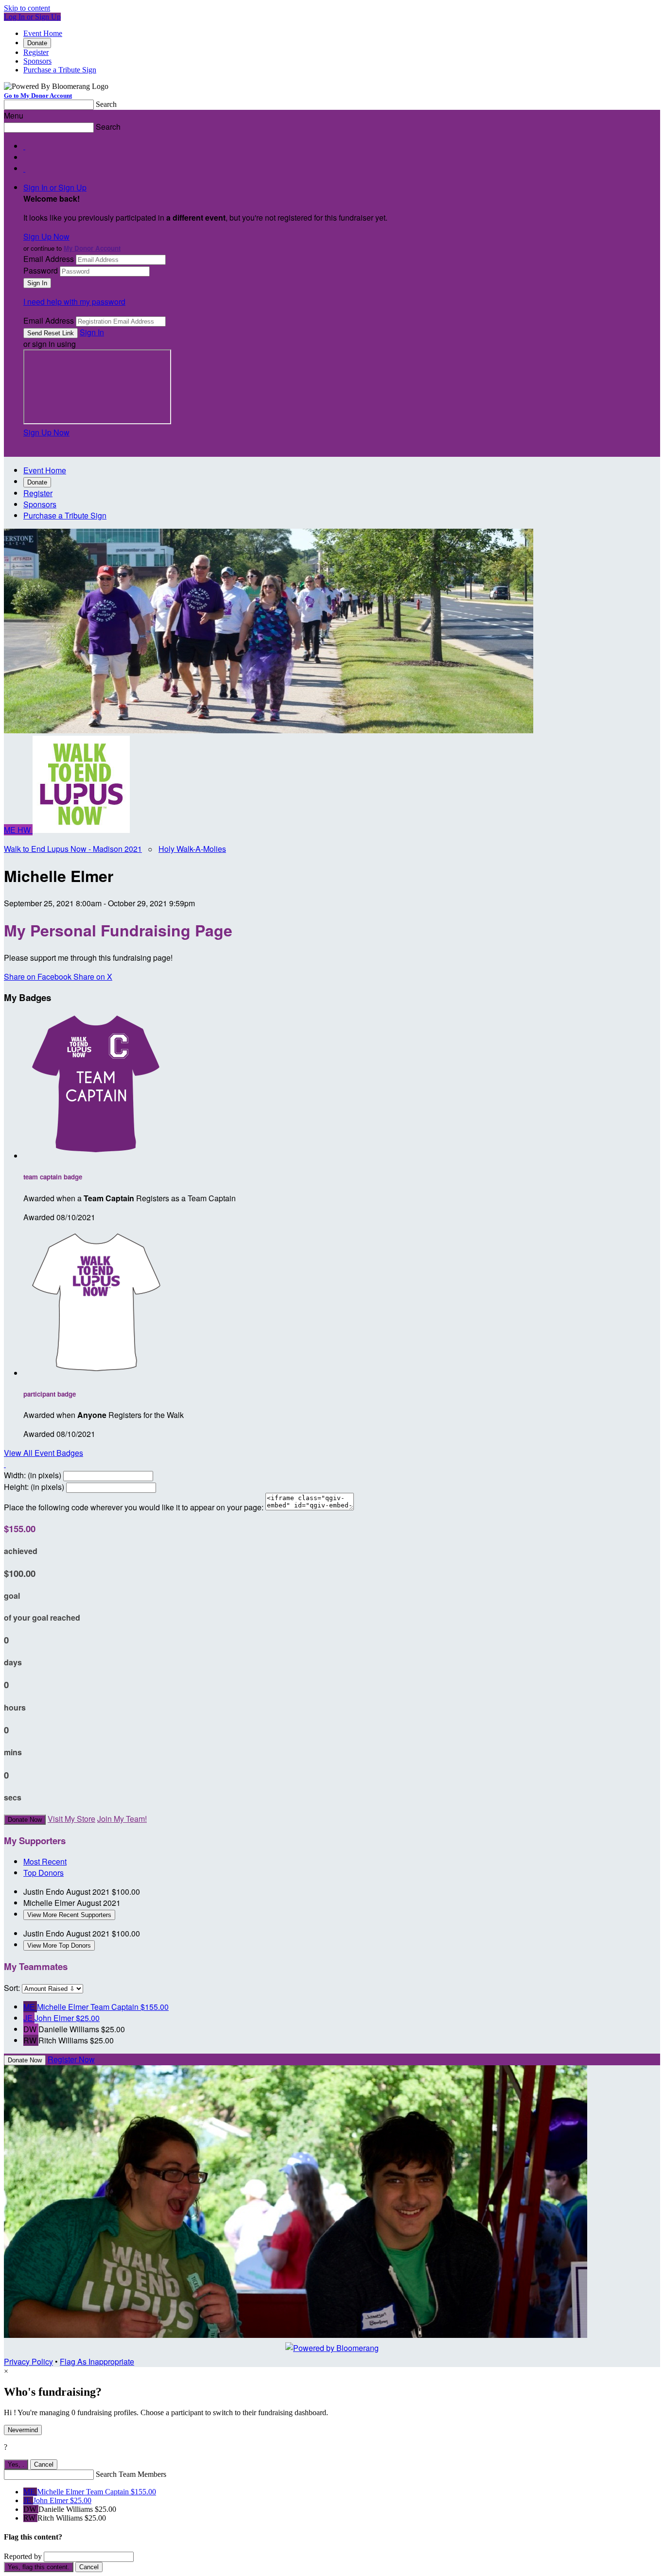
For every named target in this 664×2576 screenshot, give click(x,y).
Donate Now (25, 1820)
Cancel (44, 2464)
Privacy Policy (28, 2361)
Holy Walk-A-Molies (192, 849)
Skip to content (27, 8)
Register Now (71, 2059)
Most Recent (45, 1861)
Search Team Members (131, 2474)
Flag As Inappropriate (97, 2361)
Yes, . (16, 2464)
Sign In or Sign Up (55, 187)
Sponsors (37, 61)
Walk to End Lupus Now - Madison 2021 (73, 849)
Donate (37, 43)
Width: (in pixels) (33, 1475)
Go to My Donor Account (38, 95)
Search (106, 104)
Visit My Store (71, 1819)
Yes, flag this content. (39, 2567)
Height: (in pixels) (34, 1487)
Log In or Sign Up (32, 17)
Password (41, 270)
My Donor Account (92, 248)
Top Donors (44, 1873)
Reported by (23, 2556)
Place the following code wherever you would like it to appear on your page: (134, 1507)
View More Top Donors (59, 1945)
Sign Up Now (46, 236)
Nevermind (23, 2430)
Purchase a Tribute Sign (60, 70)
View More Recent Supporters (69, 1915)
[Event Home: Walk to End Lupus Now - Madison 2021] (81, 830)
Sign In (92, 332)
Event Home (43, 33)
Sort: (12, 1988)
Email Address (49, 259)
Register (36, 52)
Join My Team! (122, 1819)
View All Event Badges (44, 1453)
